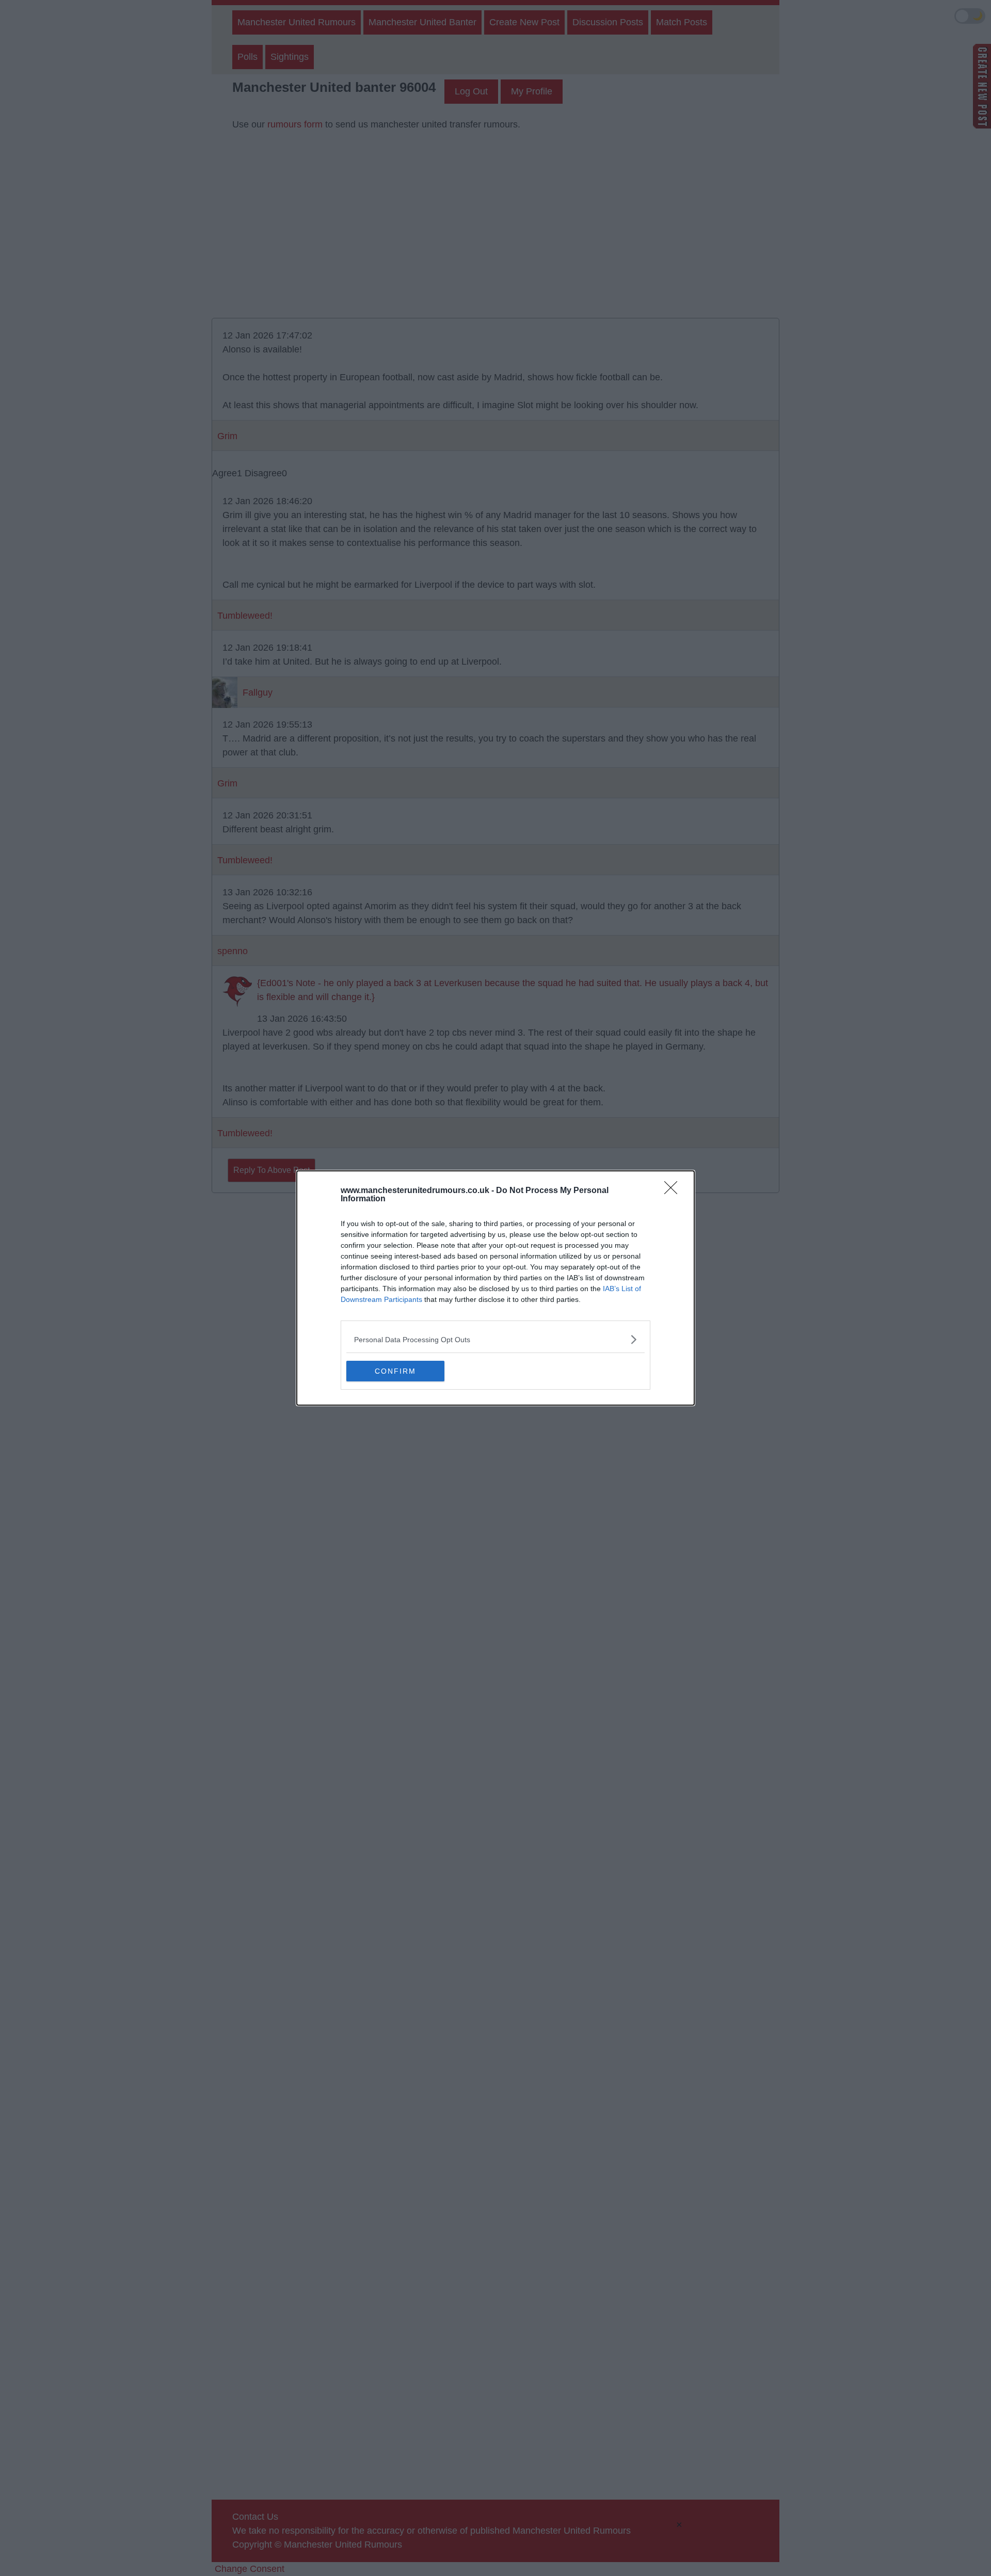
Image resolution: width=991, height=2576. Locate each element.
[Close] (674, 1191)
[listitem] (495, 1339)
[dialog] (495, 1288)
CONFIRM (395, 1371)
